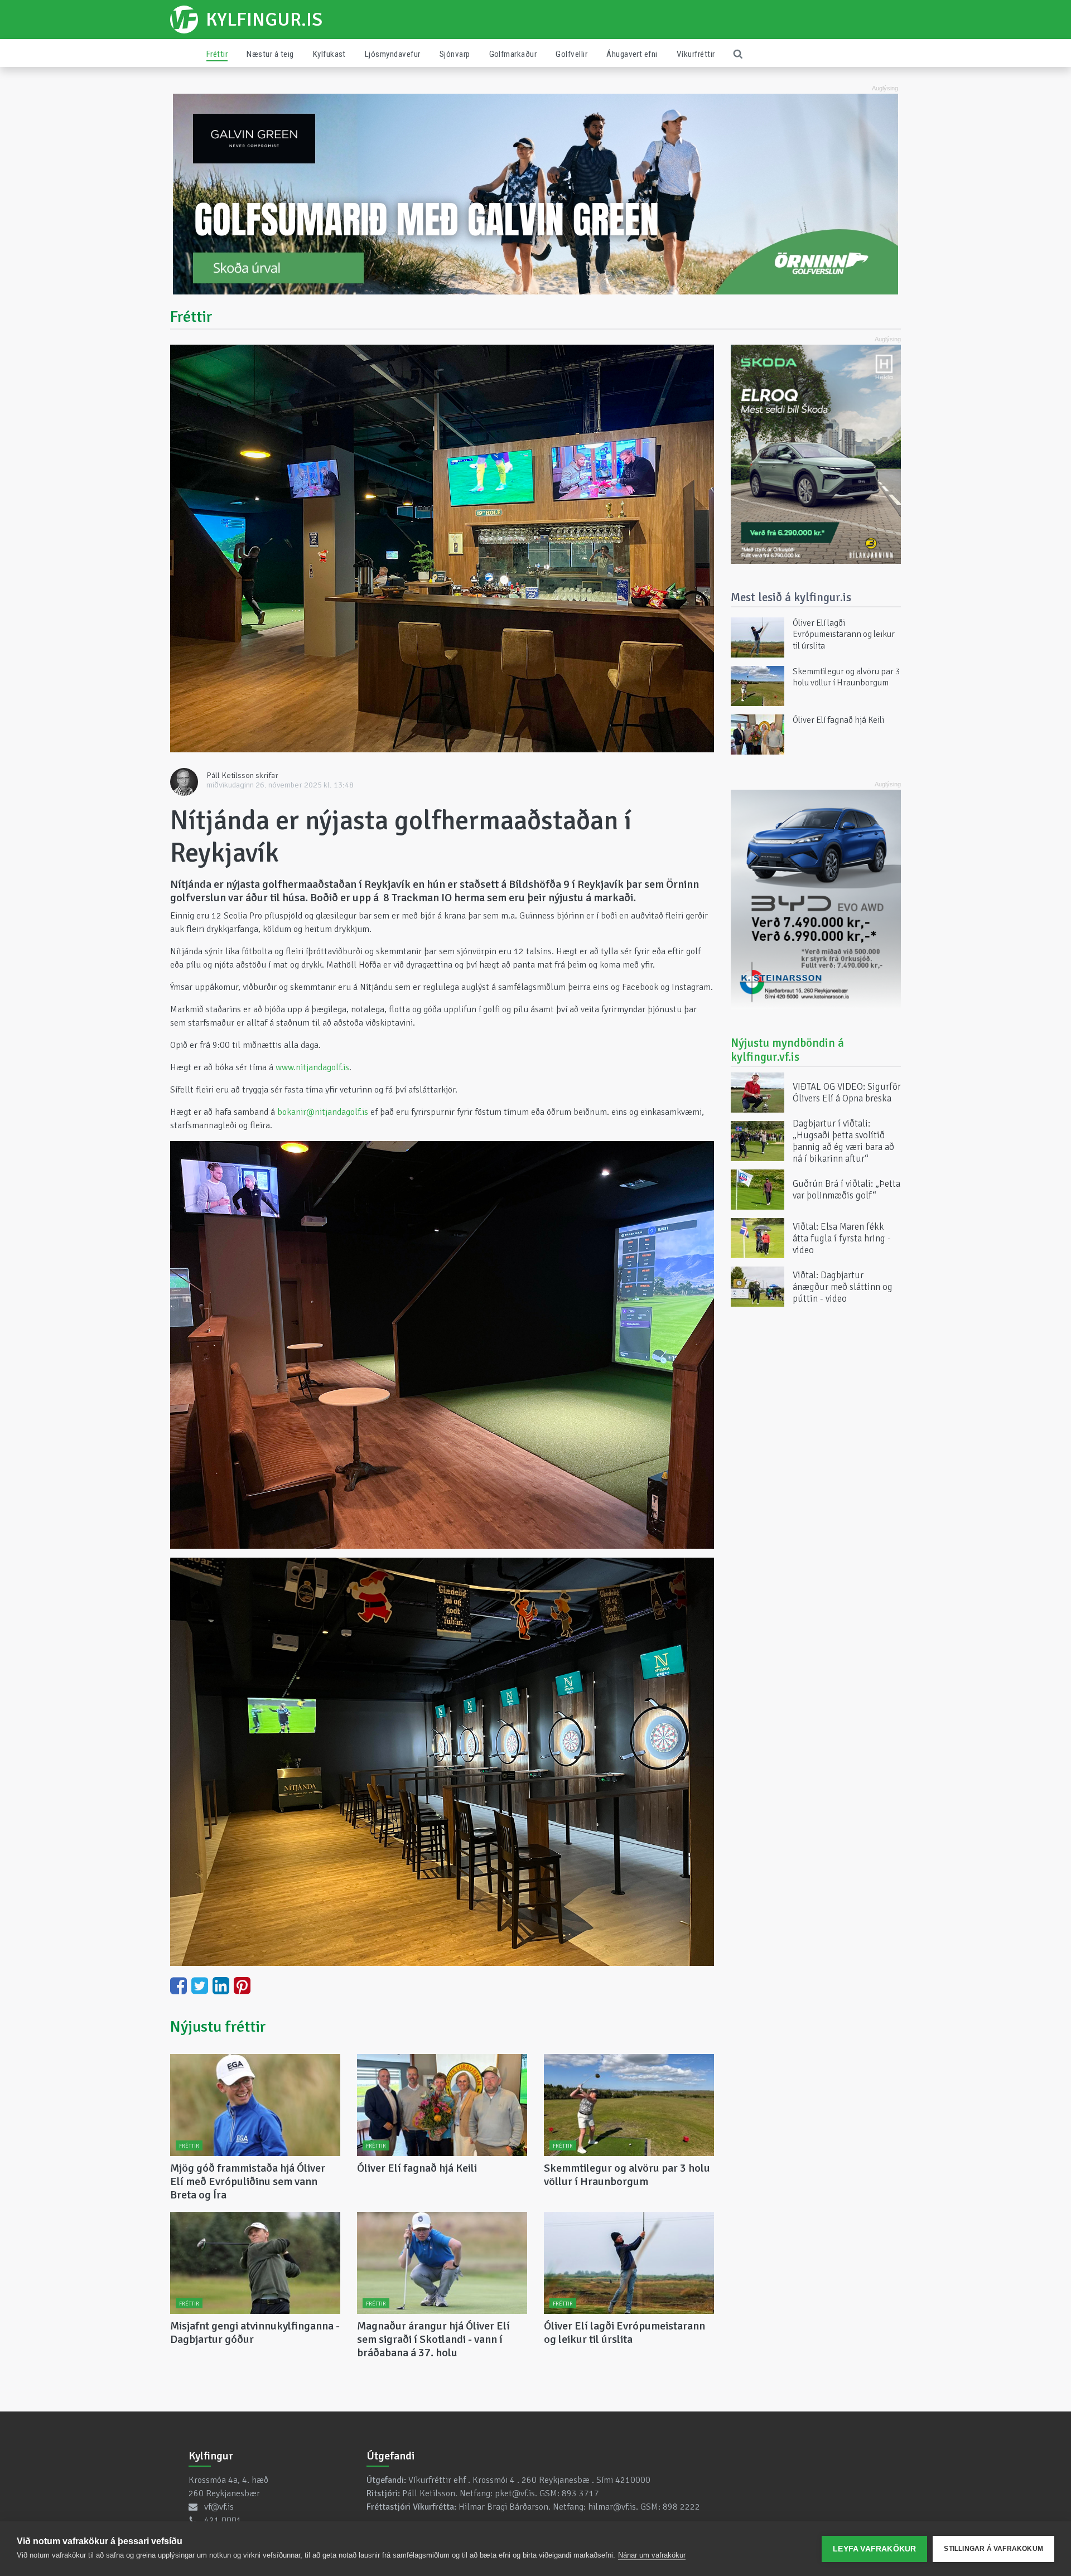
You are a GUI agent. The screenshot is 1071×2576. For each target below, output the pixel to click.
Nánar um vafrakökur (652, 2555)
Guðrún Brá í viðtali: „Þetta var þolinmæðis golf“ (846, 1190)
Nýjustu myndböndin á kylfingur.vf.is (787, 1050)
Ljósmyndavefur (393, 54)
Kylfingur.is (264, 20)
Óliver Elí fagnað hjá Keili (417, 2168)
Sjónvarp (455, 54)
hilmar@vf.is (612, 2507)
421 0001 (223, 2520)
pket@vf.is (515, 2493)
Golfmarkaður (513, 54)
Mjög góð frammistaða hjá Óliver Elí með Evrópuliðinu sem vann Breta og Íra (248, 2181)
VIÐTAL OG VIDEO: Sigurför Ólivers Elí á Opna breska (847, 1093)
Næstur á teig (270, 54)
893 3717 (580, 2493)
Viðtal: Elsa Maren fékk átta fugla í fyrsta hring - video (842, 1238)
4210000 (633, 2480)
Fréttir (217, 54)
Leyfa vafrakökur (874, 2549)
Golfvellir (571, 54)
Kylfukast (329, 54)
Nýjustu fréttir (218, 2027)
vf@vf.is (219, 2507)
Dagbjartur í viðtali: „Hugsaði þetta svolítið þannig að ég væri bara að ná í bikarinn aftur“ (843, 1141)
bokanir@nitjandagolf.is (323, 1112)
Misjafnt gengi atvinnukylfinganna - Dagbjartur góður (255, 2333)
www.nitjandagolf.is (312, 1067)
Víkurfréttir (696, 54)
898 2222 (681, 2507)
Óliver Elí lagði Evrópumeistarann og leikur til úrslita (624, 2333)
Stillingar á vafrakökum (993, 2549)
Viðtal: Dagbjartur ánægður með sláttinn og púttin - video (843, 1286)
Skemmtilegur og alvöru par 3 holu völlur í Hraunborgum (627, 2175)
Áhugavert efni (632, 54)
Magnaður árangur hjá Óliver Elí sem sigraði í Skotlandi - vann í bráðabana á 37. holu (433, 2339)
